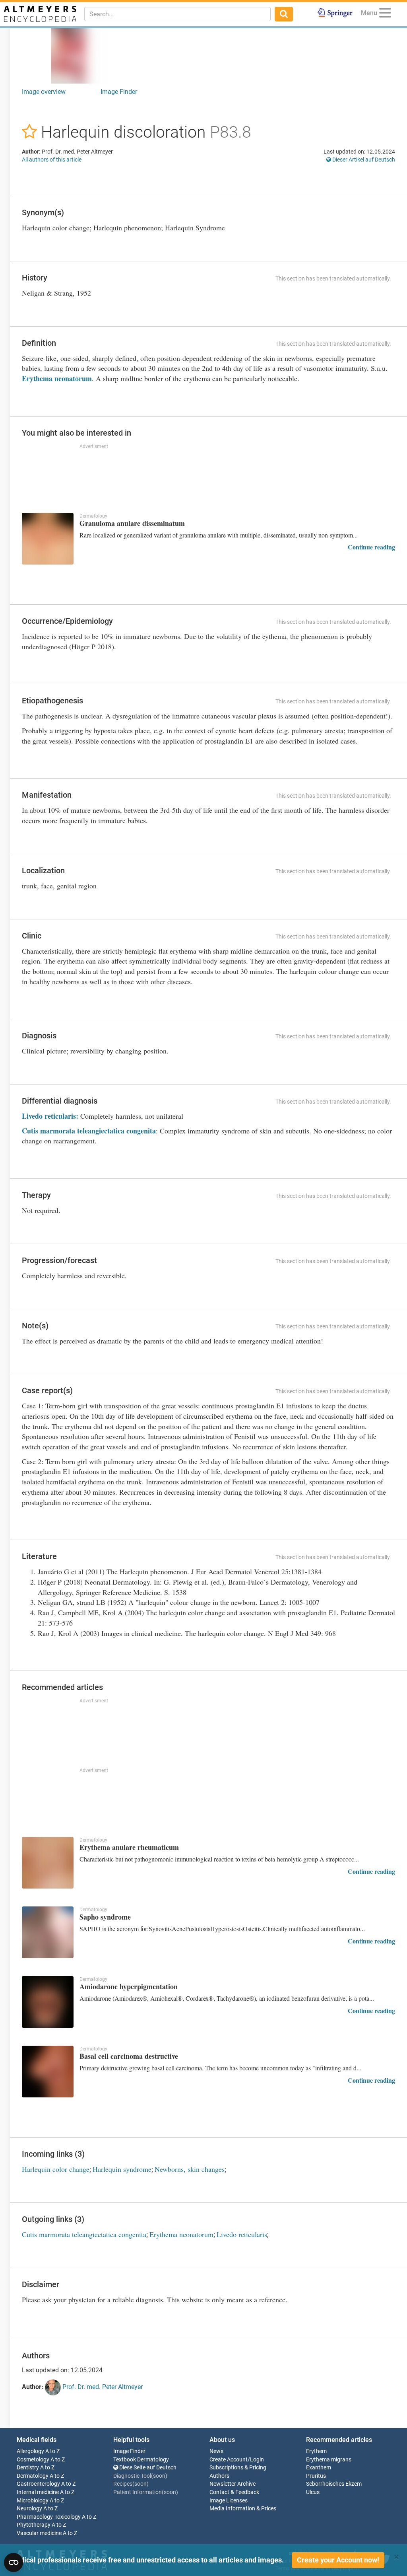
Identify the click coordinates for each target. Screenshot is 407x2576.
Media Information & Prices (243, 2509)
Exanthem (319, 2468)
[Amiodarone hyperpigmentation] (48, 2002)
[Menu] (385, 14)
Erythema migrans (329, 2460)
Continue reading (371, 547)
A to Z (52, 2451)
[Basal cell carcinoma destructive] (48, 2072)
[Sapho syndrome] (48, 1932)
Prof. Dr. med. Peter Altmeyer (102, 2387)
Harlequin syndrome (122, 2169)
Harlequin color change (56, 2169)
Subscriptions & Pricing (238, 2468)
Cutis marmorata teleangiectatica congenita (89, 1131)
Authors (219, 2476)
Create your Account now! (338, 2560)
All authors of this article (52, 160)
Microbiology (33, 2501)
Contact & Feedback (234, 2492)
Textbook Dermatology (141, 2460)
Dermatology (33, 2476)
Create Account (229, 2460)
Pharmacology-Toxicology (49, 2517)
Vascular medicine (39, 2533)
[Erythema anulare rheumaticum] (48, 1863)
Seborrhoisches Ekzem (334, 2484)
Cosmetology (33, 2460)
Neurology (29, 2509)
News (216, 2451)
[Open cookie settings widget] (14, 2562)
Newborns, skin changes (190, 2169)
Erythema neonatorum (57, 378)
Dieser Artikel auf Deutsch (363, 160)
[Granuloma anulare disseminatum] (48, 539)
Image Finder (119, 92)
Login (257, 2460)
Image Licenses (229, 2501)
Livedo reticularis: (50, 1116)
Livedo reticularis (242, 2234)
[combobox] (177, 14)
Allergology (30, 2451)
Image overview (44, 92)
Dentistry (28, 2468)
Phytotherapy (34, 2525)
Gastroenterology (38, 2484)
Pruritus (316, 2476)
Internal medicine (38, 2492)
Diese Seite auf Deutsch (147, 2468)
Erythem (316, 2451)
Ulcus (313, 2492)
